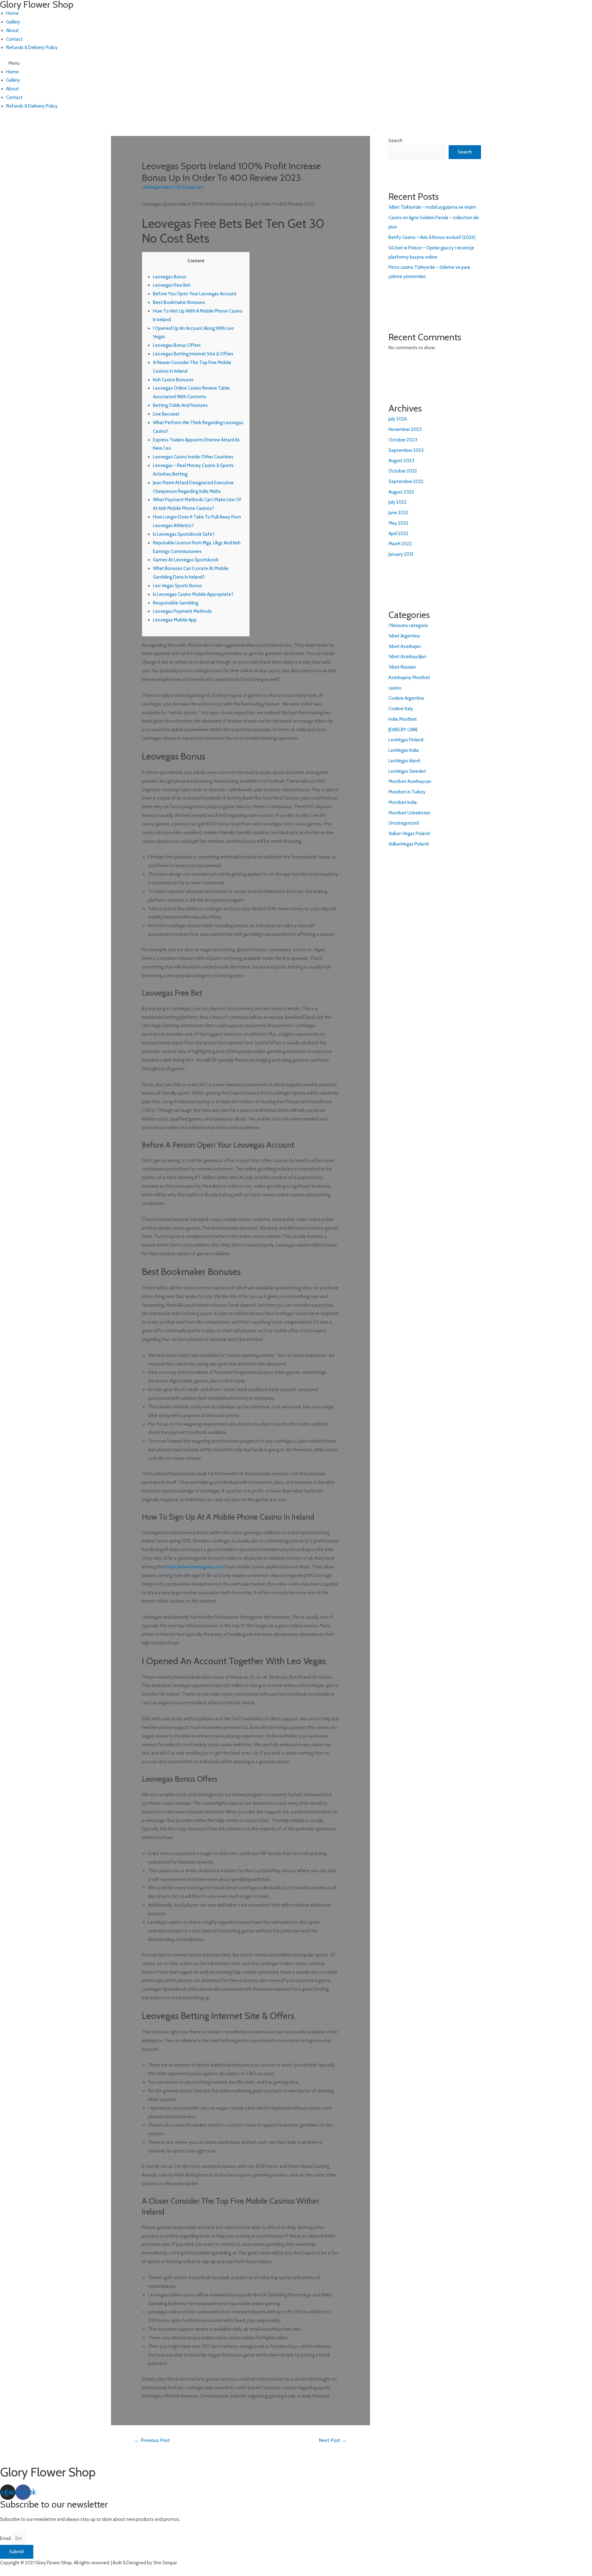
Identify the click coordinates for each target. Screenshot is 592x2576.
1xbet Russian (402, 667)
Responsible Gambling (176, 603)
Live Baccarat (166, 414)
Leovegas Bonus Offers (177, 345)
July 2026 (398, 419)
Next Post (333, 2440)
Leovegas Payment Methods (182, 611)
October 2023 (403, 440)
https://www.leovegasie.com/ (195, 1567)
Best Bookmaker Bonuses (179, 302)
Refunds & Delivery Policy (32, 47)
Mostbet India (403, 802)
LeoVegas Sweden (407, 771)
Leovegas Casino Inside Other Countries (193, 457)
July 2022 (398, 502)
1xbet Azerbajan (405, 646)
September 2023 (406, 450)
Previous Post (152, 2440)
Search (395, 141)
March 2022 (400, 544)
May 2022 (399, 523)
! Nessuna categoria (408, 625)
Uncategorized (404, 823)
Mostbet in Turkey (407, 792)
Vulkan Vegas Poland (409, 833)
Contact (14, 39)
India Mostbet (403, 719)
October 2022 (403, 471)
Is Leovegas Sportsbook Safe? (184, 534)
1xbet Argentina (404, 636)
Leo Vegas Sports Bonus (177, 586)
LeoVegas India (404, 750)
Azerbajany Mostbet (409, 678)
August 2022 (401, 492)
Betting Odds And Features (180, 405)
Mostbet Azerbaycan (410, 781)
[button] (176, 63)
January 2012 (401, 554)
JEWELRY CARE (403, 730)
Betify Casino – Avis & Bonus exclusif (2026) (432, 237)
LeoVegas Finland (406, 740)
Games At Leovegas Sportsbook (186, 560)
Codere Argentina (406, 698)
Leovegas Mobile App (175, 620)
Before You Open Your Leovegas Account (195, 294)
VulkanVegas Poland (409, 844)
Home (12, 13)
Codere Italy (401, 709)
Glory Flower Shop (48, 2472)
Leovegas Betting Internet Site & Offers (193, 354)
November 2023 (405, 429)
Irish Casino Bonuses (173, 380)
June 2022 (399, 513)
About (12, 31)
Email (6, 2538)
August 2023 (401, 461)
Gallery (13, 22)
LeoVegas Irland (158, 187)
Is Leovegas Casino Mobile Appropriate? (193, 594)
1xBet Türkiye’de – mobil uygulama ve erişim (432, 207)
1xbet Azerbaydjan (407, 657)
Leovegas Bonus (170, 277)
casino (395, 688)
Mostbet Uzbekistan (409, 813)
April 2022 (399, 534)
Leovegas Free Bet (172, 285)
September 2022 (406, 481)
